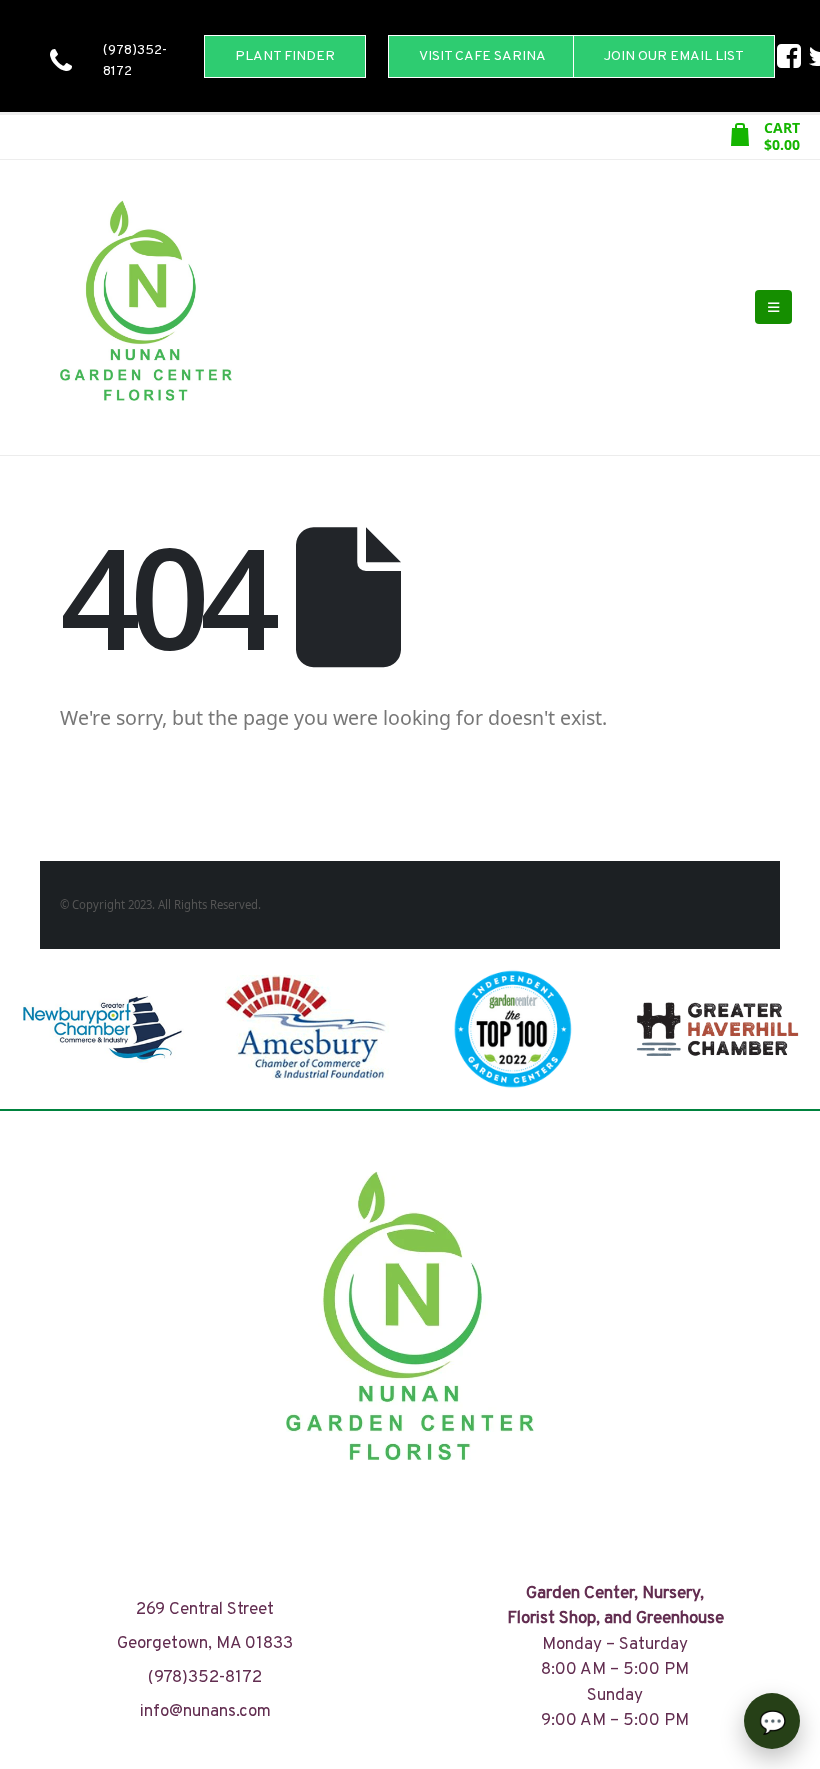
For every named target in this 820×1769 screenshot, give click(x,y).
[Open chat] (772, 1721)
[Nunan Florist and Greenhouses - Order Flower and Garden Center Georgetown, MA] (145, 307)
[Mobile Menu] (773, 307)
